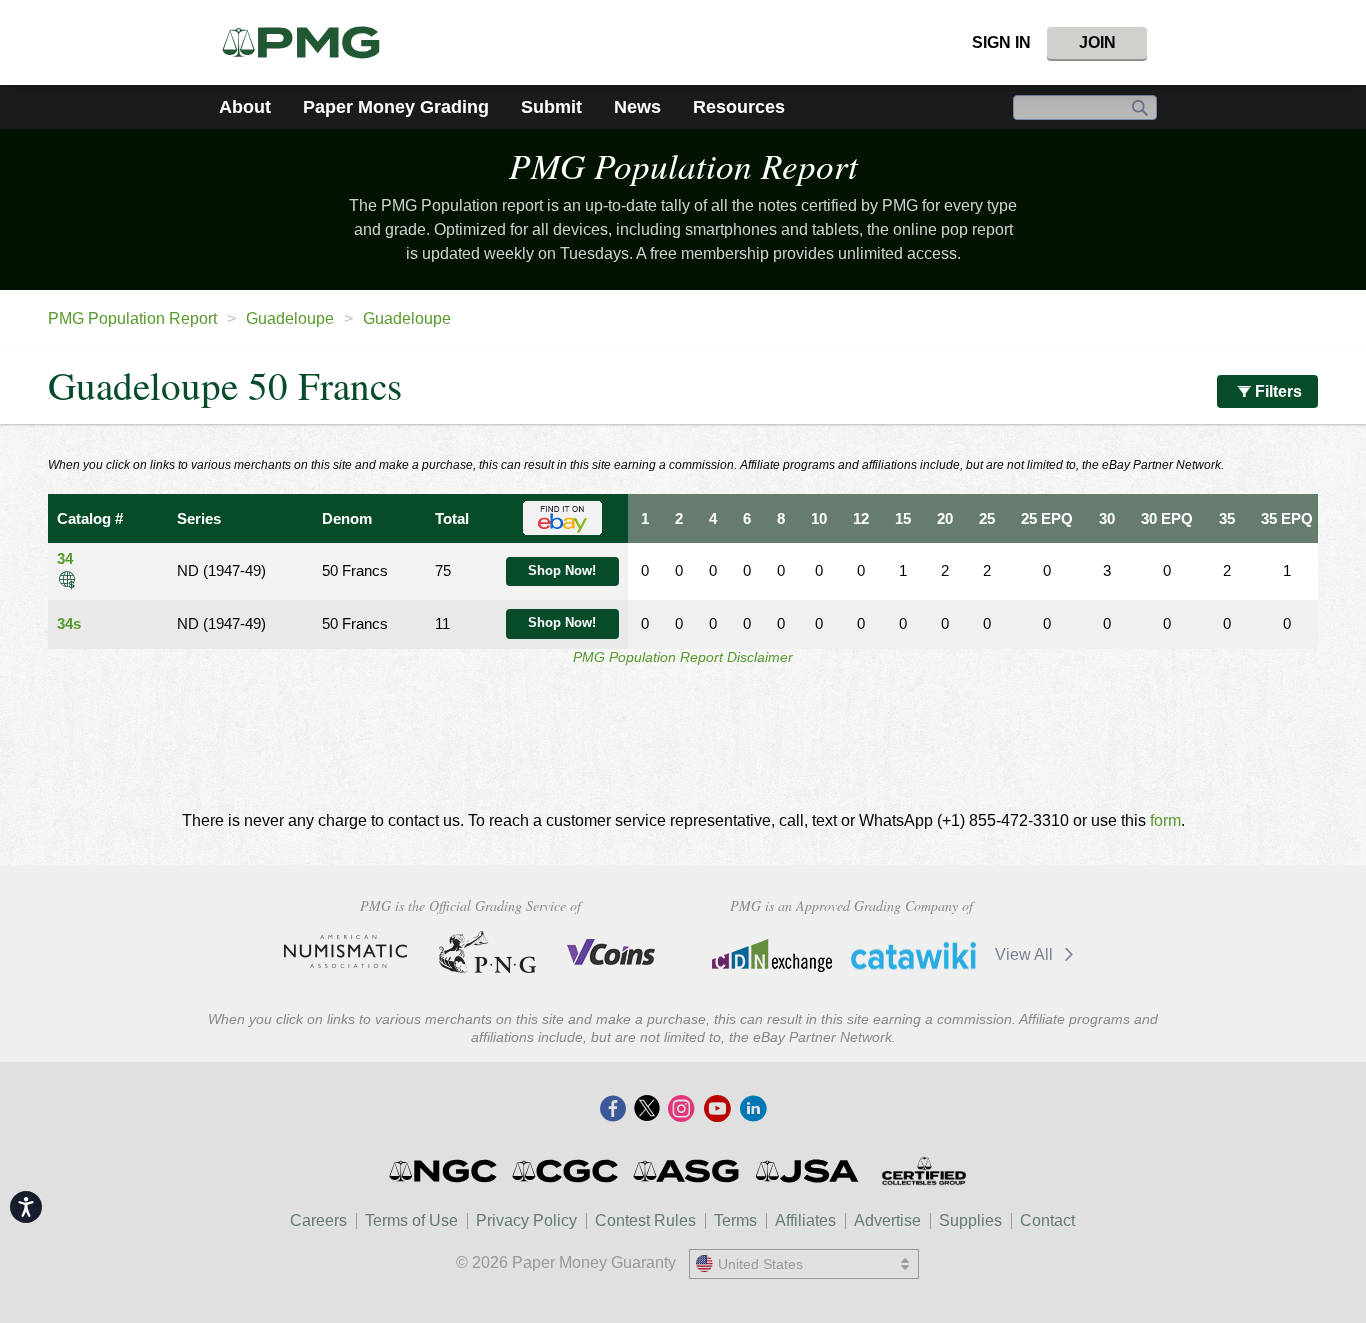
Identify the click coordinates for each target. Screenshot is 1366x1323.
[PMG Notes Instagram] (681, 1110)
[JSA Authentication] (807, 1171)
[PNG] (487, 952)
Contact (1047, 1220)
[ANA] (345, 952)
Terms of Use (411, 1220)
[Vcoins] (611, 952)
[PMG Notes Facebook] (613, 1110)
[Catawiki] (913, 955)
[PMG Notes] (309, 42)
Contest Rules (645, 1220)
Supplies (970, 1220)
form (1165, 820)
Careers (318, 1220)
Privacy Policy (526, 1220)
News (637, 107)
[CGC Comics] (566, 1171)
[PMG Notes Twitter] (647, 1110)
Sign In (1001, 42)
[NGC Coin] (444, 1171)
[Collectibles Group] (923, 1171)
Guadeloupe (290, 318)
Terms (735, 1220)
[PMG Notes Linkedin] (753, 1110)
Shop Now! (562, 571)
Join (1097, 42)
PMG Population (683, 165)
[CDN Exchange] (771, 955)
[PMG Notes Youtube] (717, 1110)
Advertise (887, 1220)
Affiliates (805, 1220)
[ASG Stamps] (687, 1171)
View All (1026, 954)
